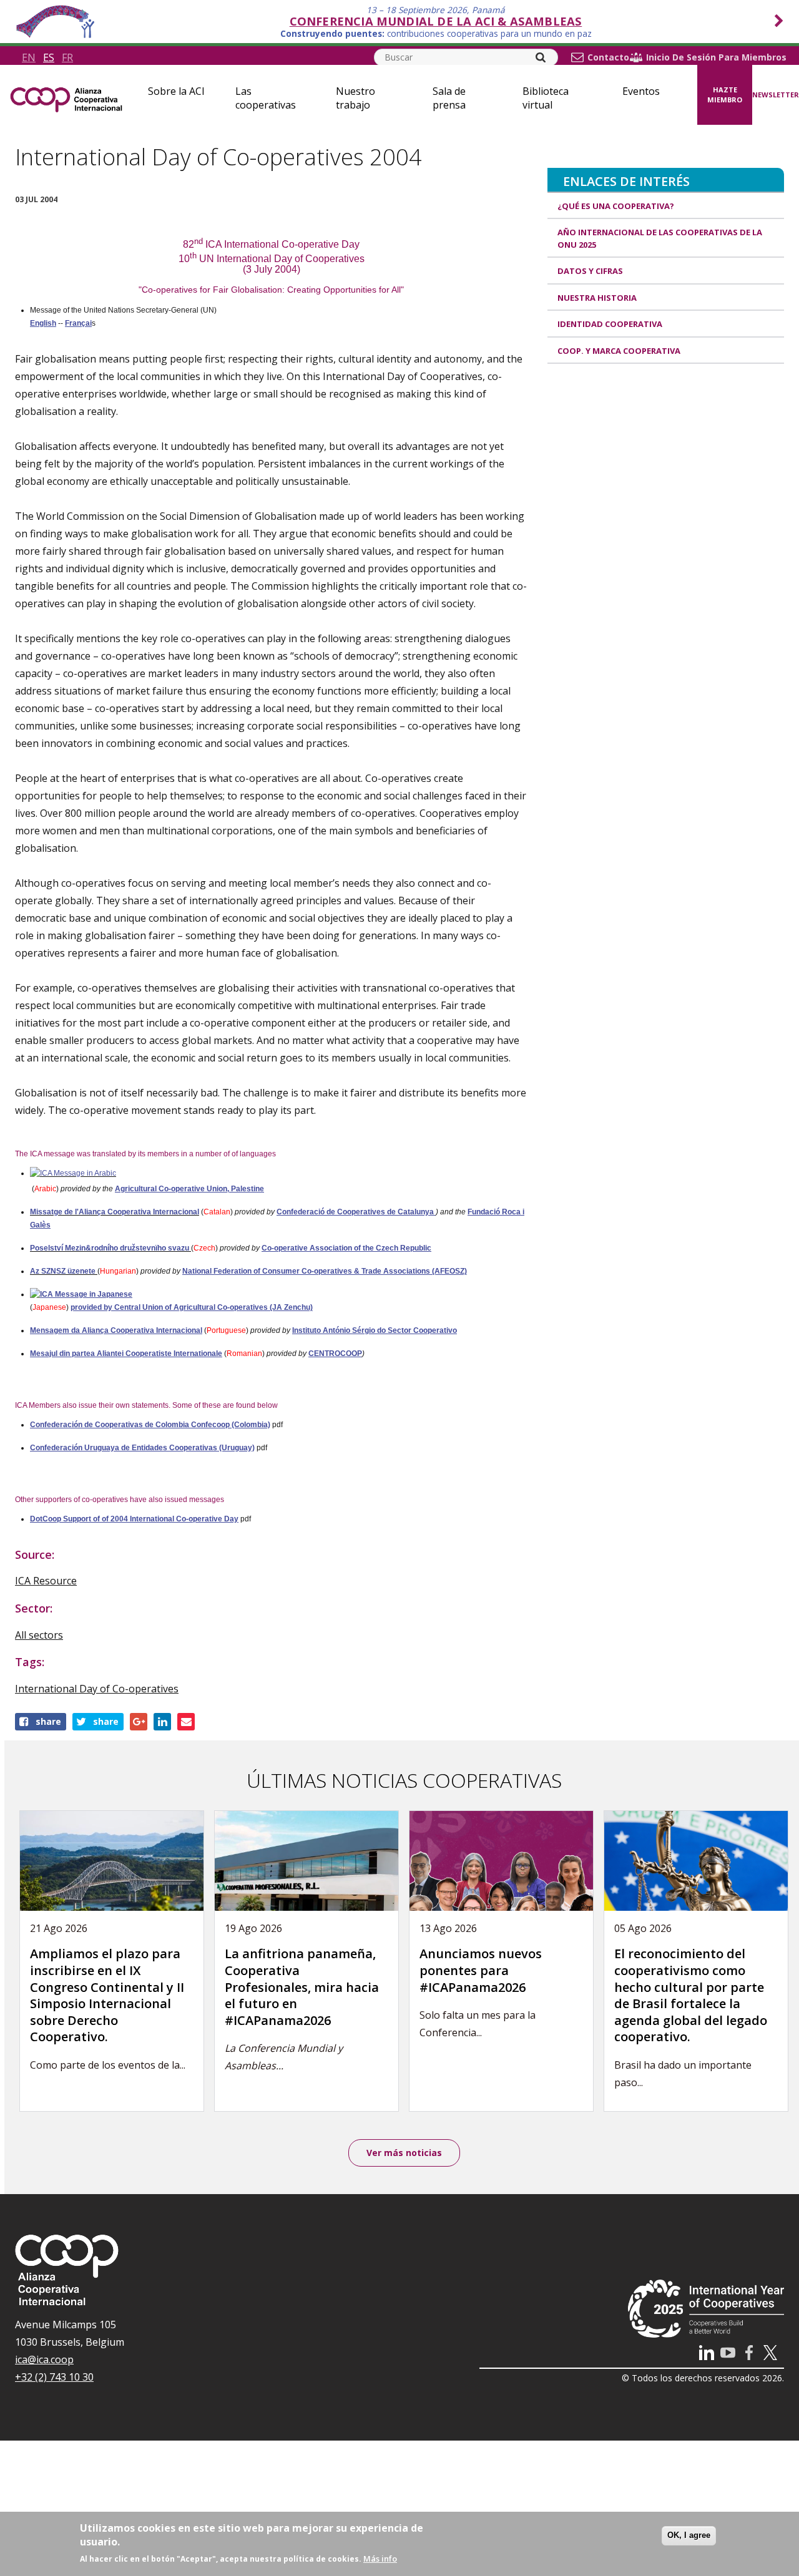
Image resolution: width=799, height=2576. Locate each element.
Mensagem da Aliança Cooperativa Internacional (116, 1330)
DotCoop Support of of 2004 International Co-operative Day (134, 1519)
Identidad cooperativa (610, 324)
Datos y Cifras (590, 271)
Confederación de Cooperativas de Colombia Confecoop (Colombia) (150, 1425)
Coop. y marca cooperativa (619, 351)
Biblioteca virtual (546, 98)
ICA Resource (46, 1581)
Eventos (641, 91)
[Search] (541, 57)
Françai (78, 323)
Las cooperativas (266, 98)
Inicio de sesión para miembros (716, 57)
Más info (380, 2559)
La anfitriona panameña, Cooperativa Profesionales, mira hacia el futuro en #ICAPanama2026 (302, 1987)
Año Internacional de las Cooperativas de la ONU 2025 (660, 238)
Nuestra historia (597, 298)
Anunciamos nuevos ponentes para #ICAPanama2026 (481, 1970)
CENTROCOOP (335, 1354)
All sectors (39, 1635)
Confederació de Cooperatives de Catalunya (356, 1212)
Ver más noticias (404, 2153)
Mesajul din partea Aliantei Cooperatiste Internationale (126, 1354)
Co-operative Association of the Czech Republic (346, 1248)
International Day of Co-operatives (97, 1689)
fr (67, 57)
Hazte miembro (725, 95)
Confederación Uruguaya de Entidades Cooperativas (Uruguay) (142, 1448)
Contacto (608, 57)
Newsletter (776, 95)
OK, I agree (689, 2535)
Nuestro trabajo (355, 98)
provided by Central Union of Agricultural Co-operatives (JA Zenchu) (192, 1307)
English (43, 323)
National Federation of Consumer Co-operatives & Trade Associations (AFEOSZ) (325, 1271)
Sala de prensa (449, 98)
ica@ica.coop (44, 2359)
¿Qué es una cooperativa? (616, 206)
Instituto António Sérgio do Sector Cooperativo (375, 1330)
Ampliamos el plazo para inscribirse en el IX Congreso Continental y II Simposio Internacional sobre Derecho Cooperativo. (107, 1995)
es (49, 57)
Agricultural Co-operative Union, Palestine (189, 1189)
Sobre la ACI (176, 91)
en (29, 57)
